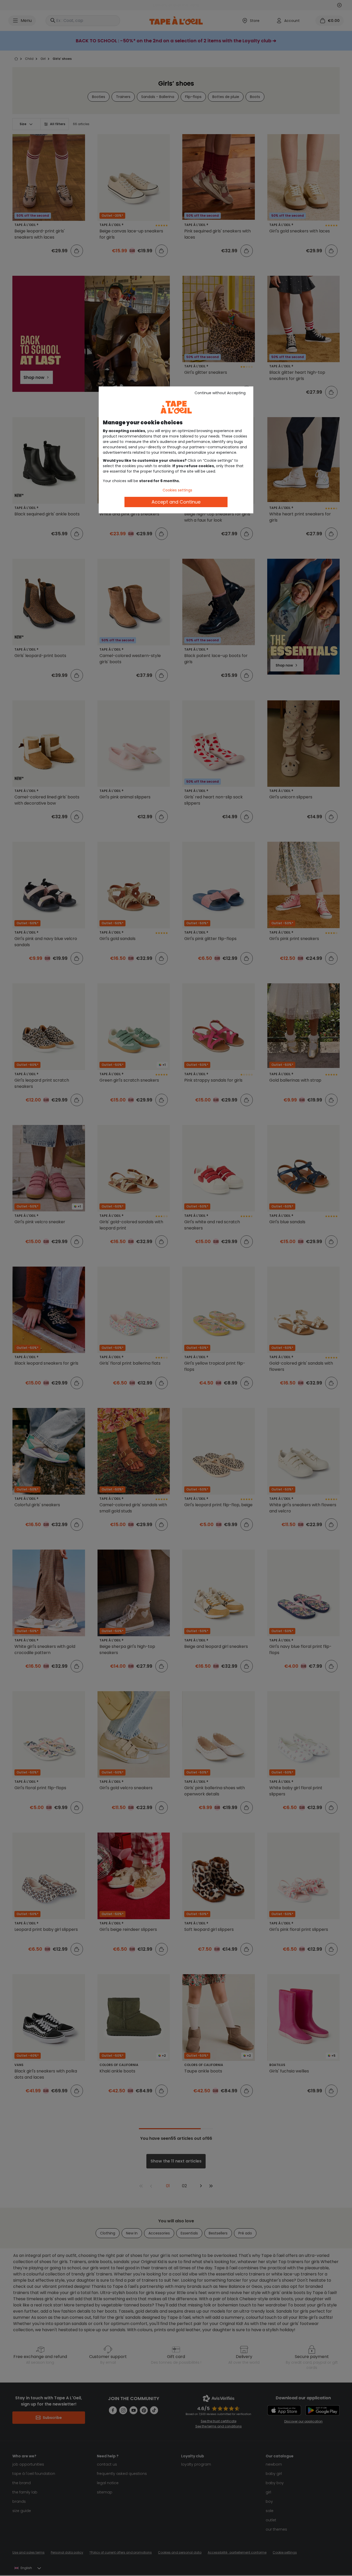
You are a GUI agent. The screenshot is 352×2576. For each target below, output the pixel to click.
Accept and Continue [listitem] (176, 502)
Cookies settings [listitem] (177, 490)
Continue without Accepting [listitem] (220, 393)
